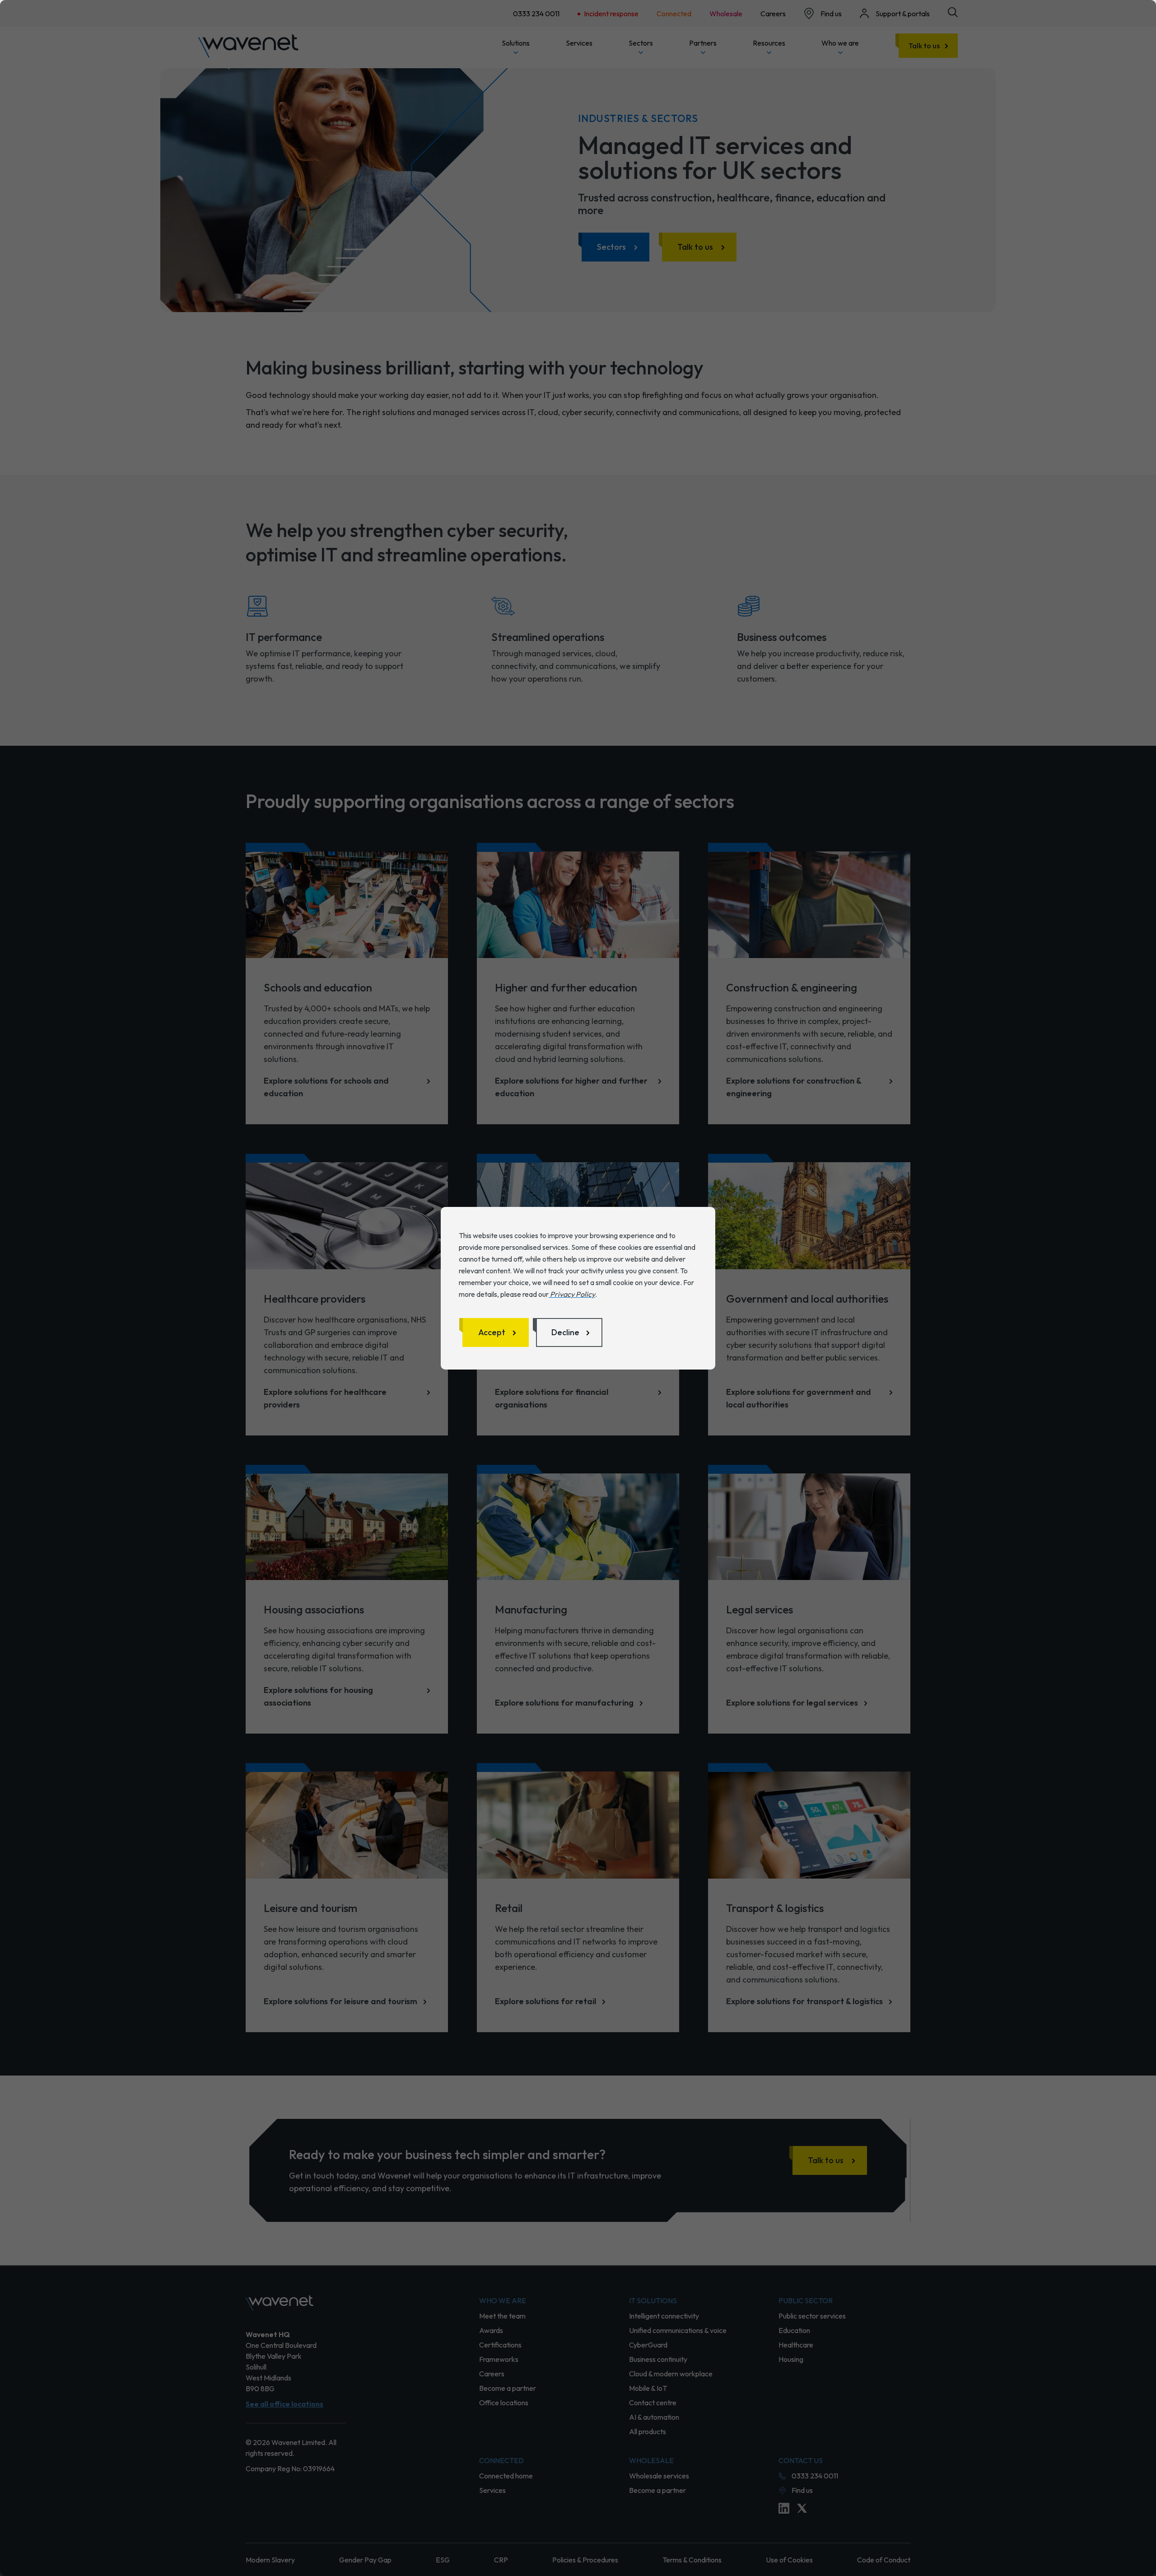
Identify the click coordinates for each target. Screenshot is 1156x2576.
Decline (565, 1332)
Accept (492, 1332)
